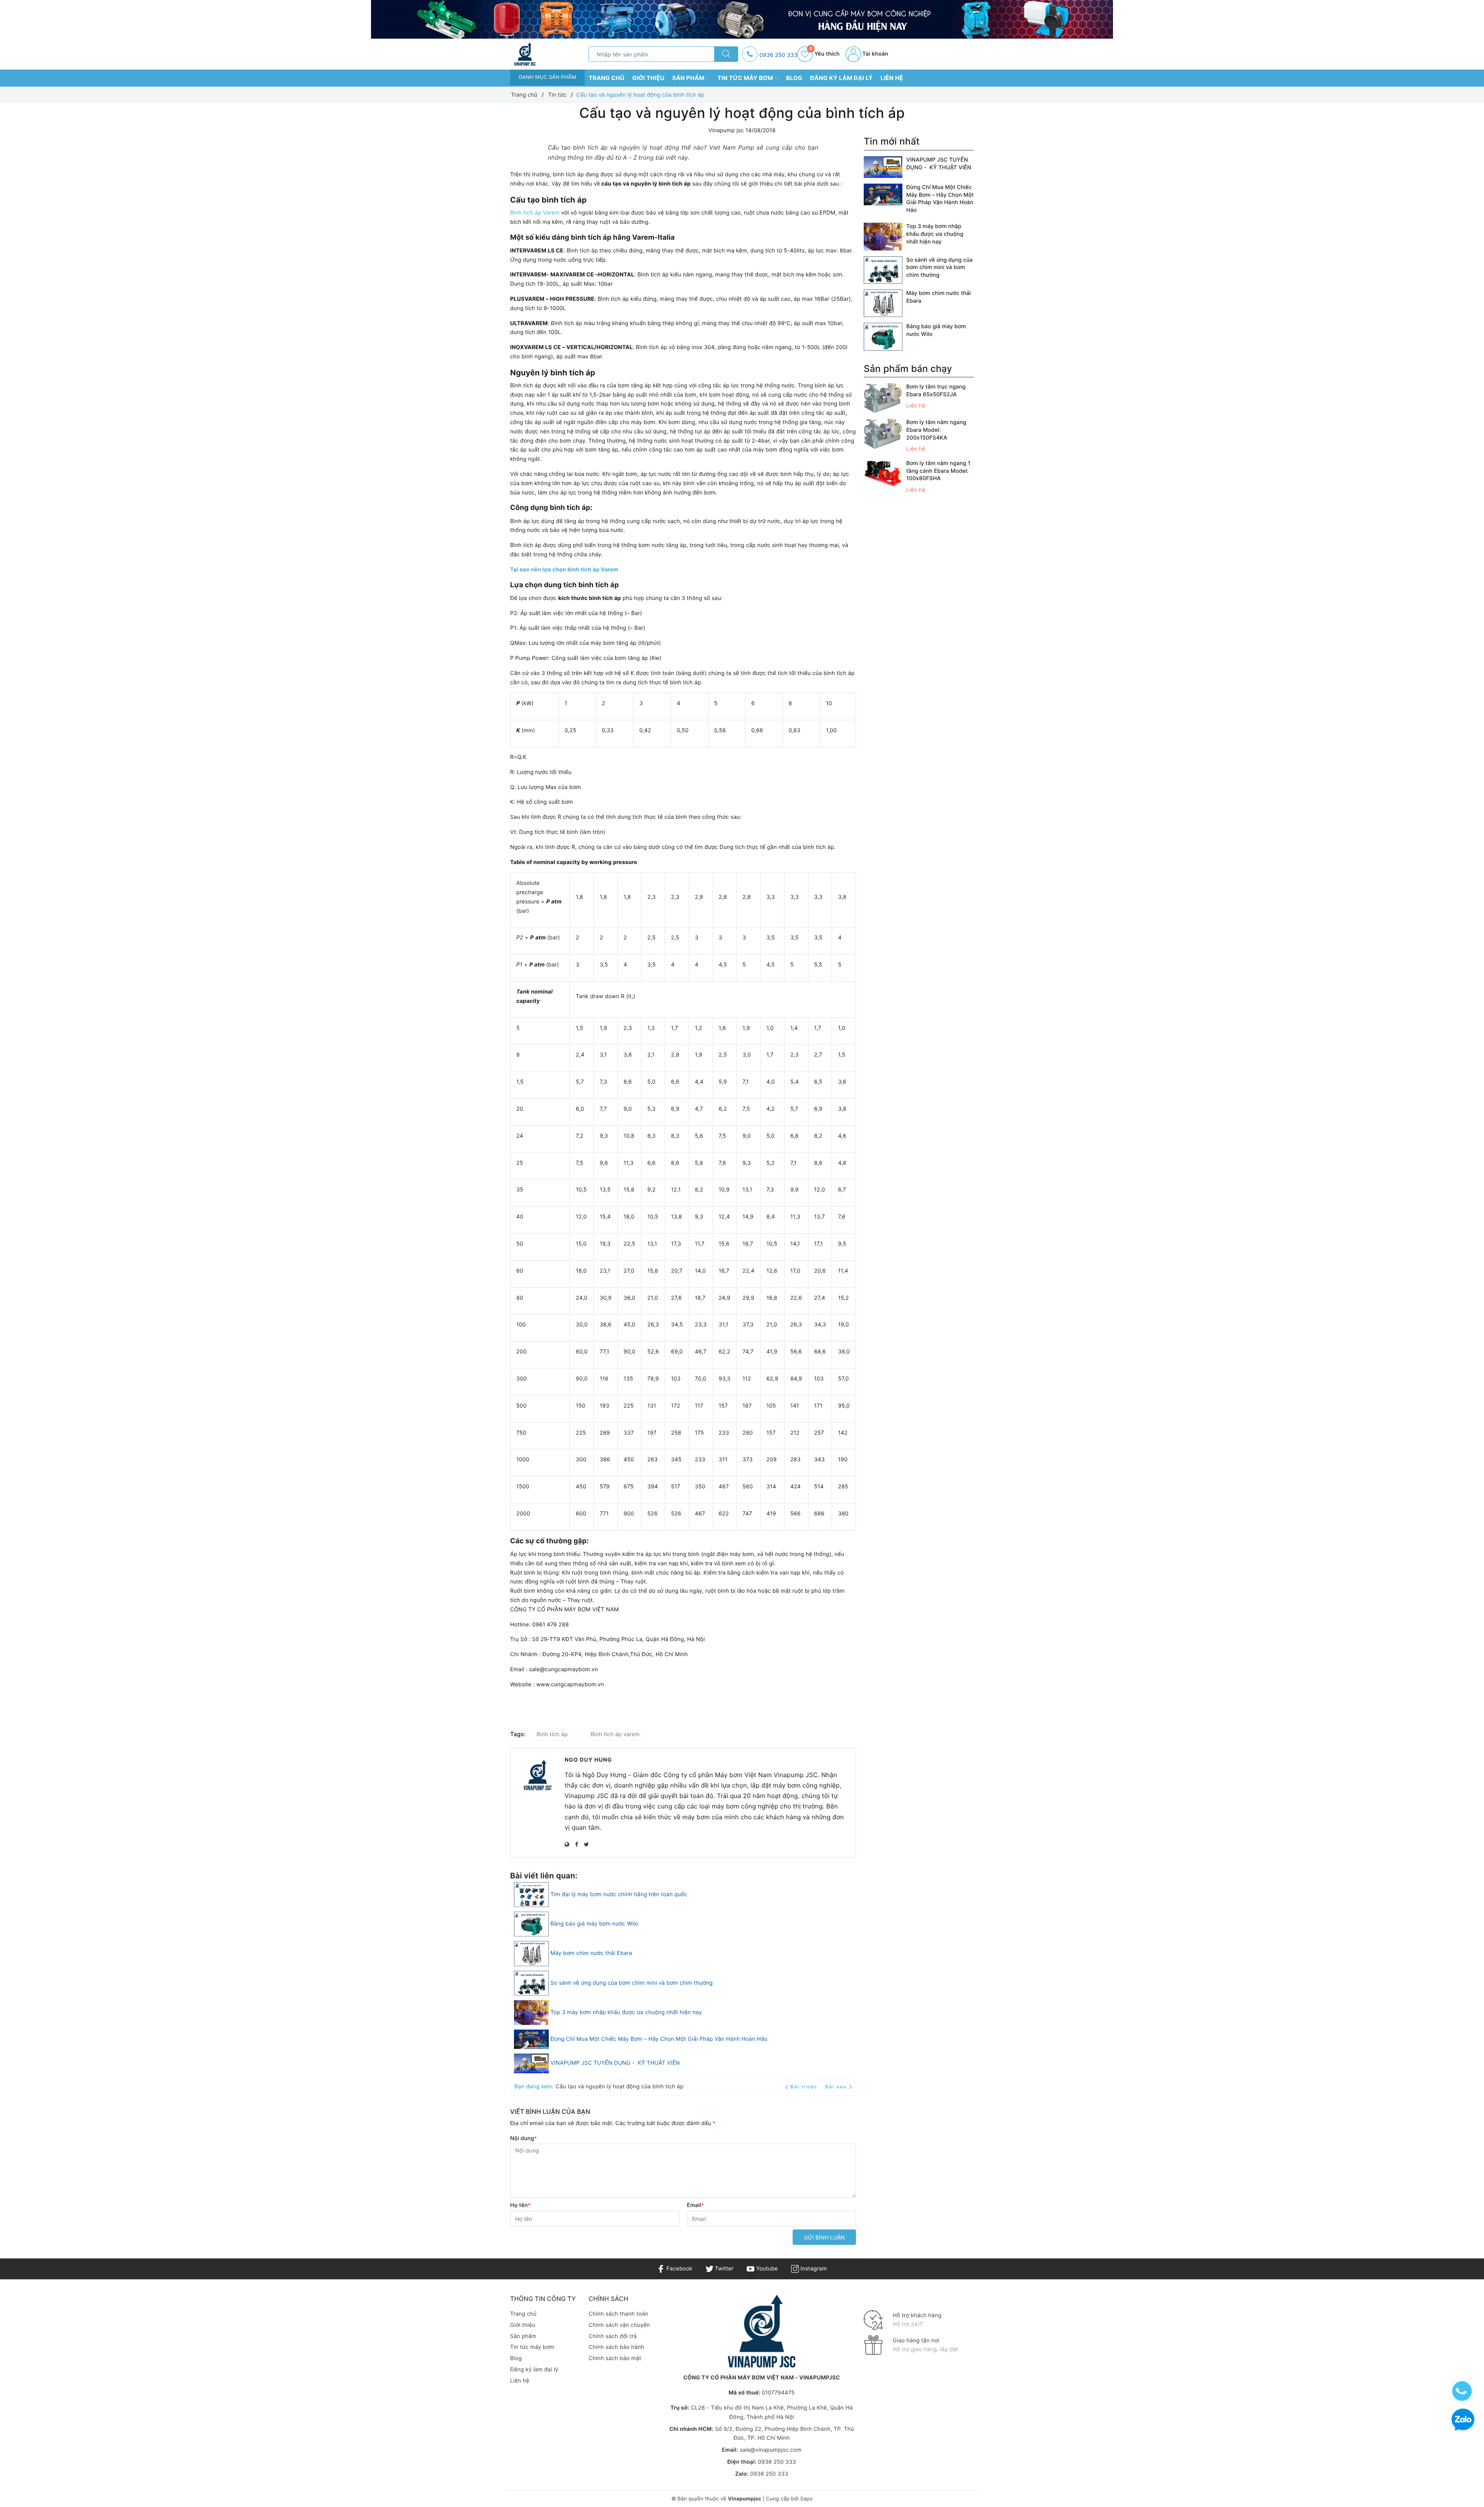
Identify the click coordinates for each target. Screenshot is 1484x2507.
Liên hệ (892, 78)
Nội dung (523, 2138)
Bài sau (836, 2087)
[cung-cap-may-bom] (742, 19)
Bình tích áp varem (615, 1734)
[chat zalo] (1463, 2421)
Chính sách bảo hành (616, 2347)
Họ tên (520, 2205)
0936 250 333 (778, 55)
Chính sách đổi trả (613, 2336)
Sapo (806, 2499)
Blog (794, 78)
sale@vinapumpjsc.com (771, 2450)
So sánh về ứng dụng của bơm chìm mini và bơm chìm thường (631, 1983)
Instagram (813, 2269)
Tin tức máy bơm (746, 78)
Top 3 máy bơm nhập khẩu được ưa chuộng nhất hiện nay (626, 2012)
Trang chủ (607, 78)
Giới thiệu (648, 78)
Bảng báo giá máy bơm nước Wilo (594, 1924)
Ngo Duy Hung (588, 1760)
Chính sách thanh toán (618, 2314)
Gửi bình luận (824, 2237)
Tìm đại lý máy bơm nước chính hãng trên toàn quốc (619, 1894)
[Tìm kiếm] (726, 54)
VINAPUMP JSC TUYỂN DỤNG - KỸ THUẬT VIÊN (615, 2063)
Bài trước (805, 2087)
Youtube (766, 2269)
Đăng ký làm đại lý (841, 78)
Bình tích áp (552, 1734)
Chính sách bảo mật (615, 2358)
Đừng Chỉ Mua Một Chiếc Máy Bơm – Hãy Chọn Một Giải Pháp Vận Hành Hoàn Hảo (659, 2039)
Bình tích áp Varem (535, 213)
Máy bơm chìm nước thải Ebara (591, 1953)
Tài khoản (875, 54)
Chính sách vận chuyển (619, 2325)
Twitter (723, 2269)
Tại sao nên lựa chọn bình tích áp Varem (564, 570)
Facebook (678, 2269)
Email (696, 2205)
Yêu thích (824, 54)
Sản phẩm (689, 78)
